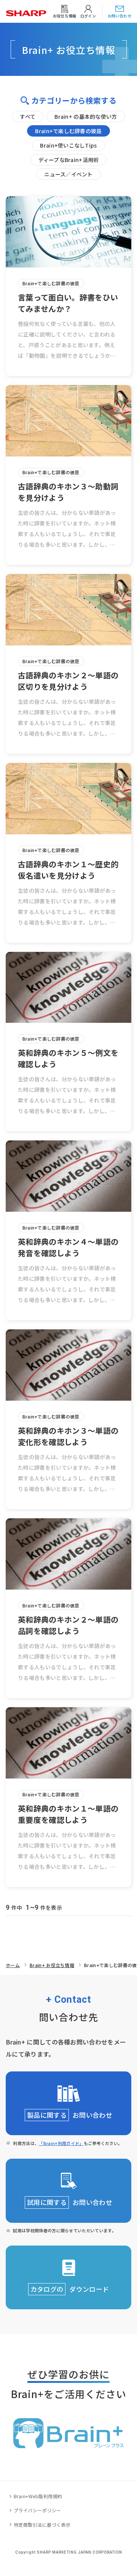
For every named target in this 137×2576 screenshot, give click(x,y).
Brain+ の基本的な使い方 (86, 116)
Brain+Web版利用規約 (38, 2496)
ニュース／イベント (68, 174)
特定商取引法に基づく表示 (42, 2525)
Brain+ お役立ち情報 (52, 1965)
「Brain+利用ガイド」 (61, 2143)
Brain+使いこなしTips (68, 145)
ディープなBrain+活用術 (69, 160)
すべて (28, 116)
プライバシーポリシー (37, 2510)
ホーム (13, 1965)
